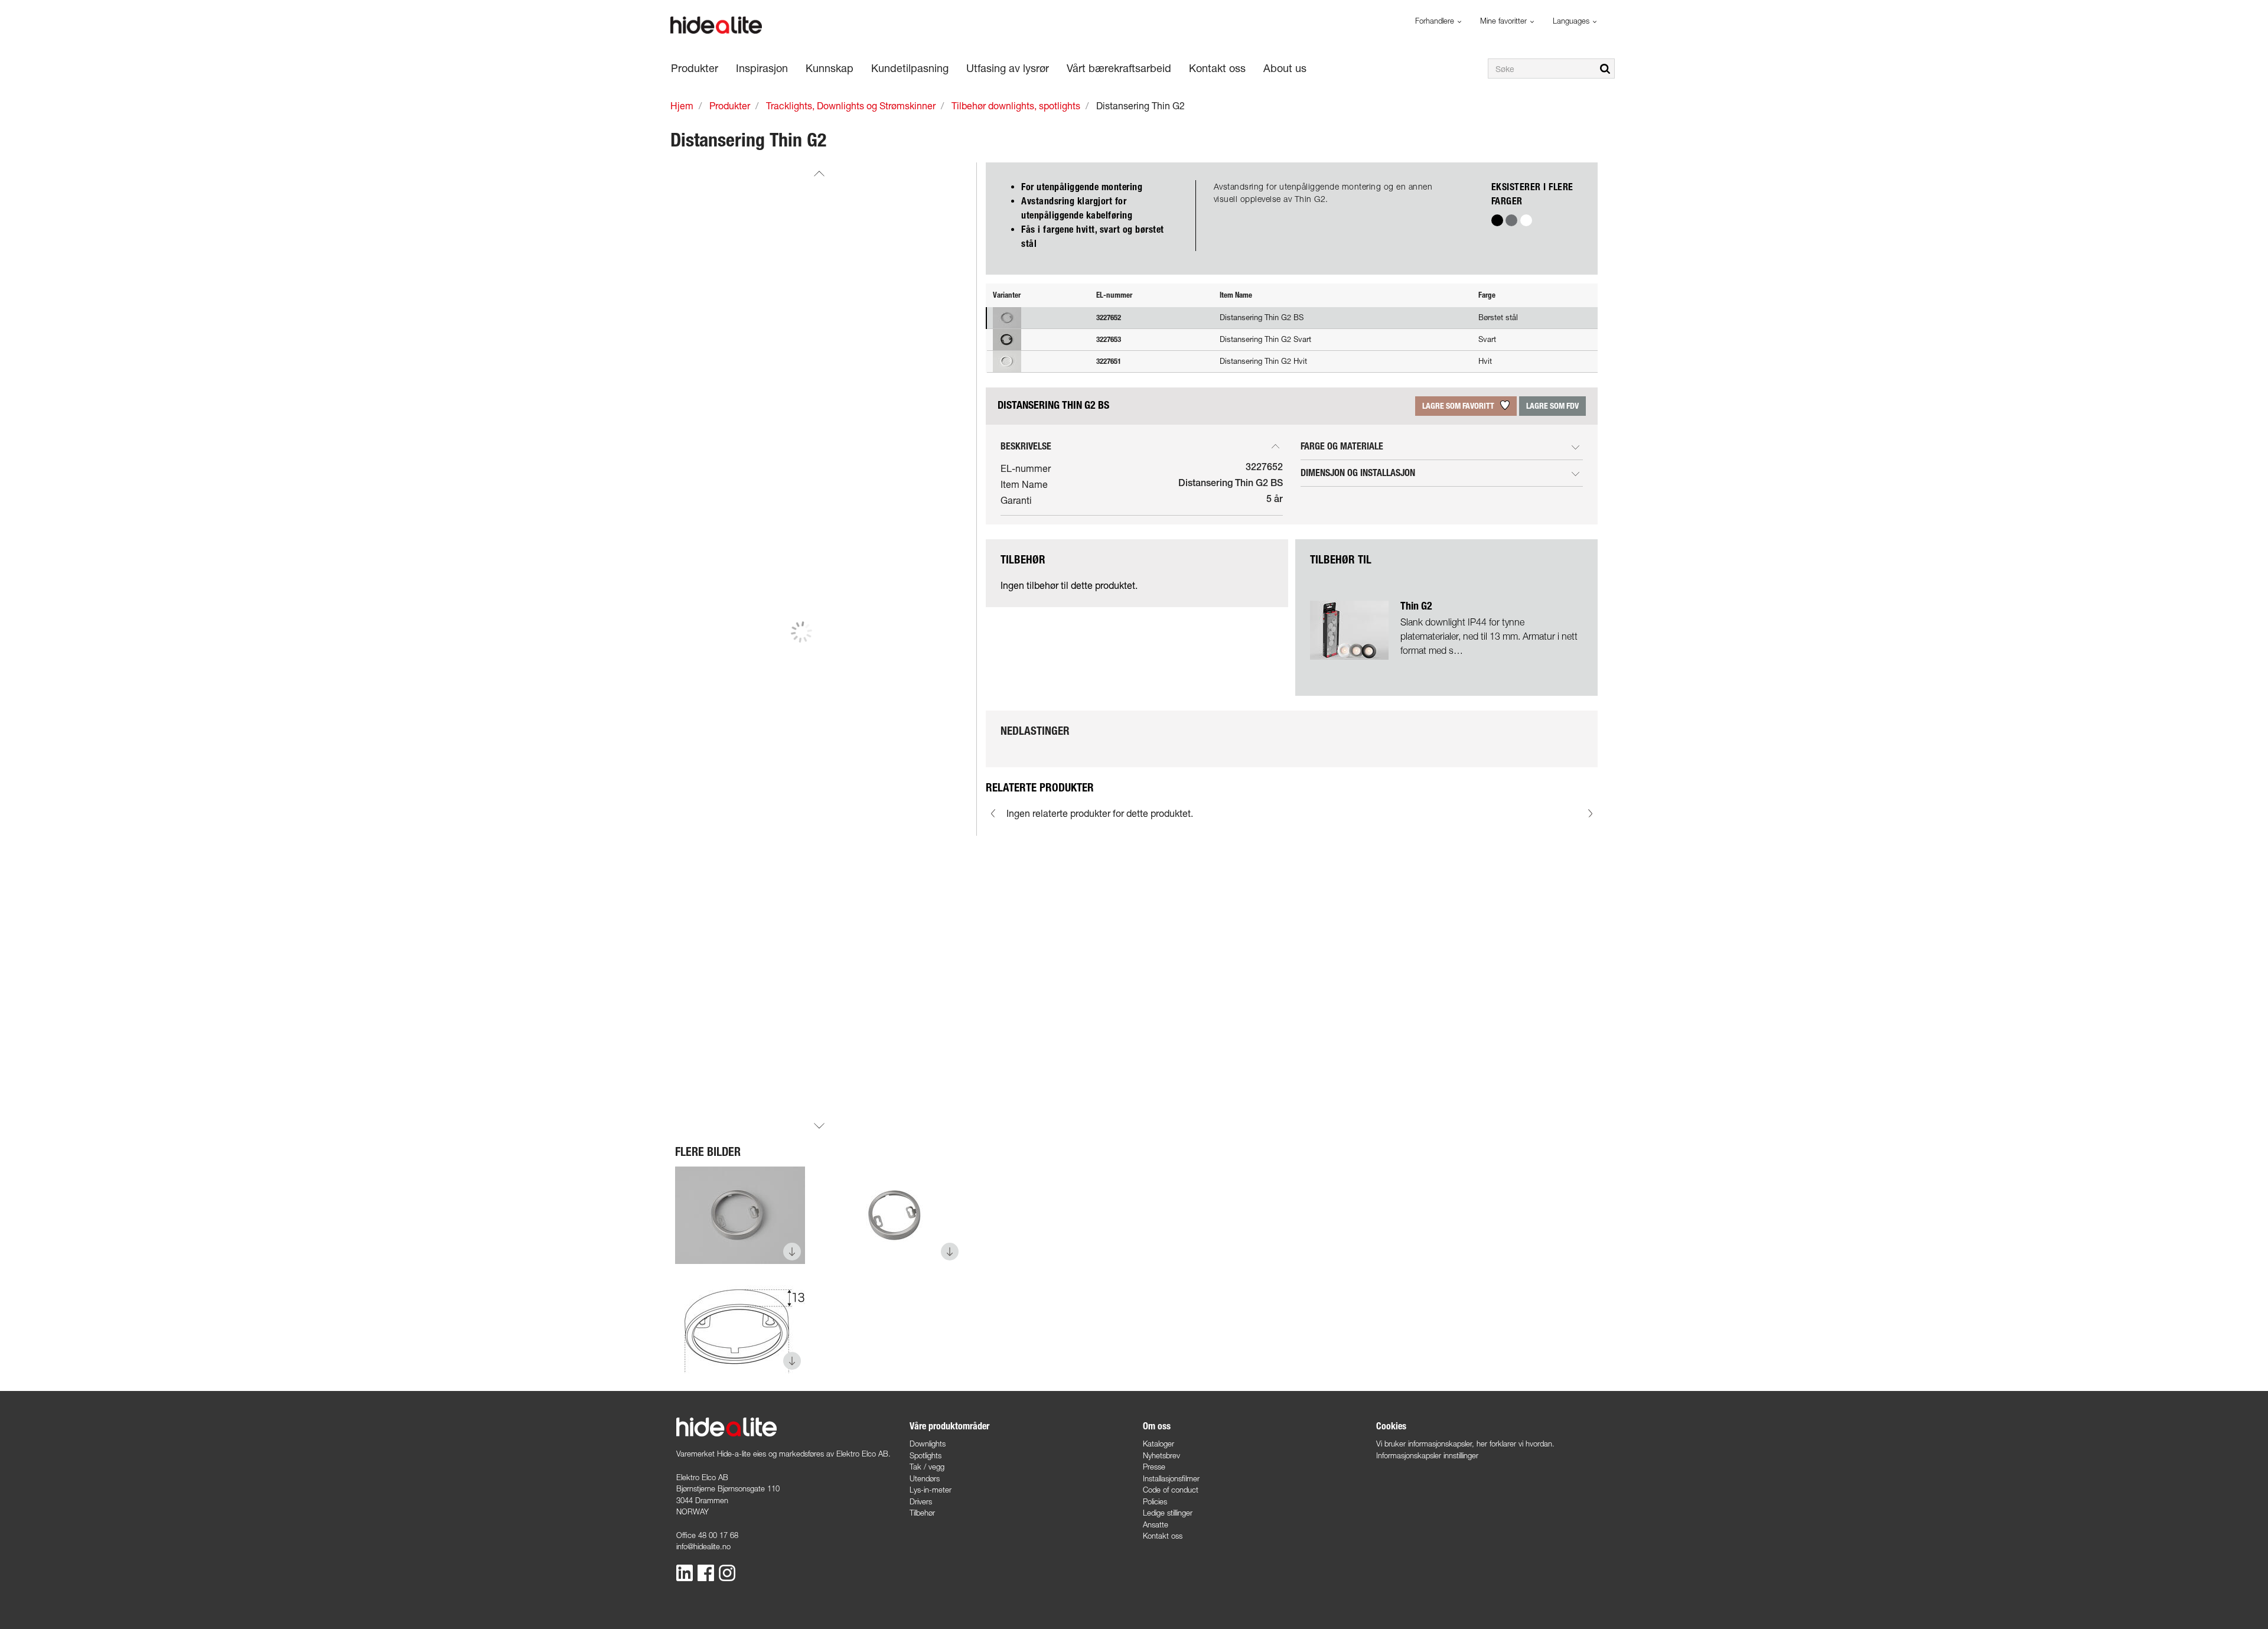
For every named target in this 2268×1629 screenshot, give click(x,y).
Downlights (928, 1444)
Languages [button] (1572, 21)
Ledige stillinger (1168, 1513)
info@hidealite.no (703, 1546)
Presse (1154, 1467)
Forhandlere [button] (1436, 21)
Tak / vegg (927, 1467)
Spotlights (926, 1455)
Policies (1155, 1501)
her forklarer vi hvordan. (1516, 1444)
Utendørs (925, 1478)
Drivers (921, 1501)
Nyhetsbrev (1161, 1455)
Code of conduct (1171, 1490)
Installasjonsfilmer (1171, 1478)
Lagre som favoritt (1459, 406)
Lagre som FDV (1552, 406)
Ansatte (1156, 1524)
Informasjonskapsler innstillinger (1427, 1455)
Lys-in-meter (931, 1490)
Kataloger (1159, 1444)
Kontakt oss (1163, 1536)
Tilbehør (922, 1513)
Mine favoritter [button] (1505, 21)
